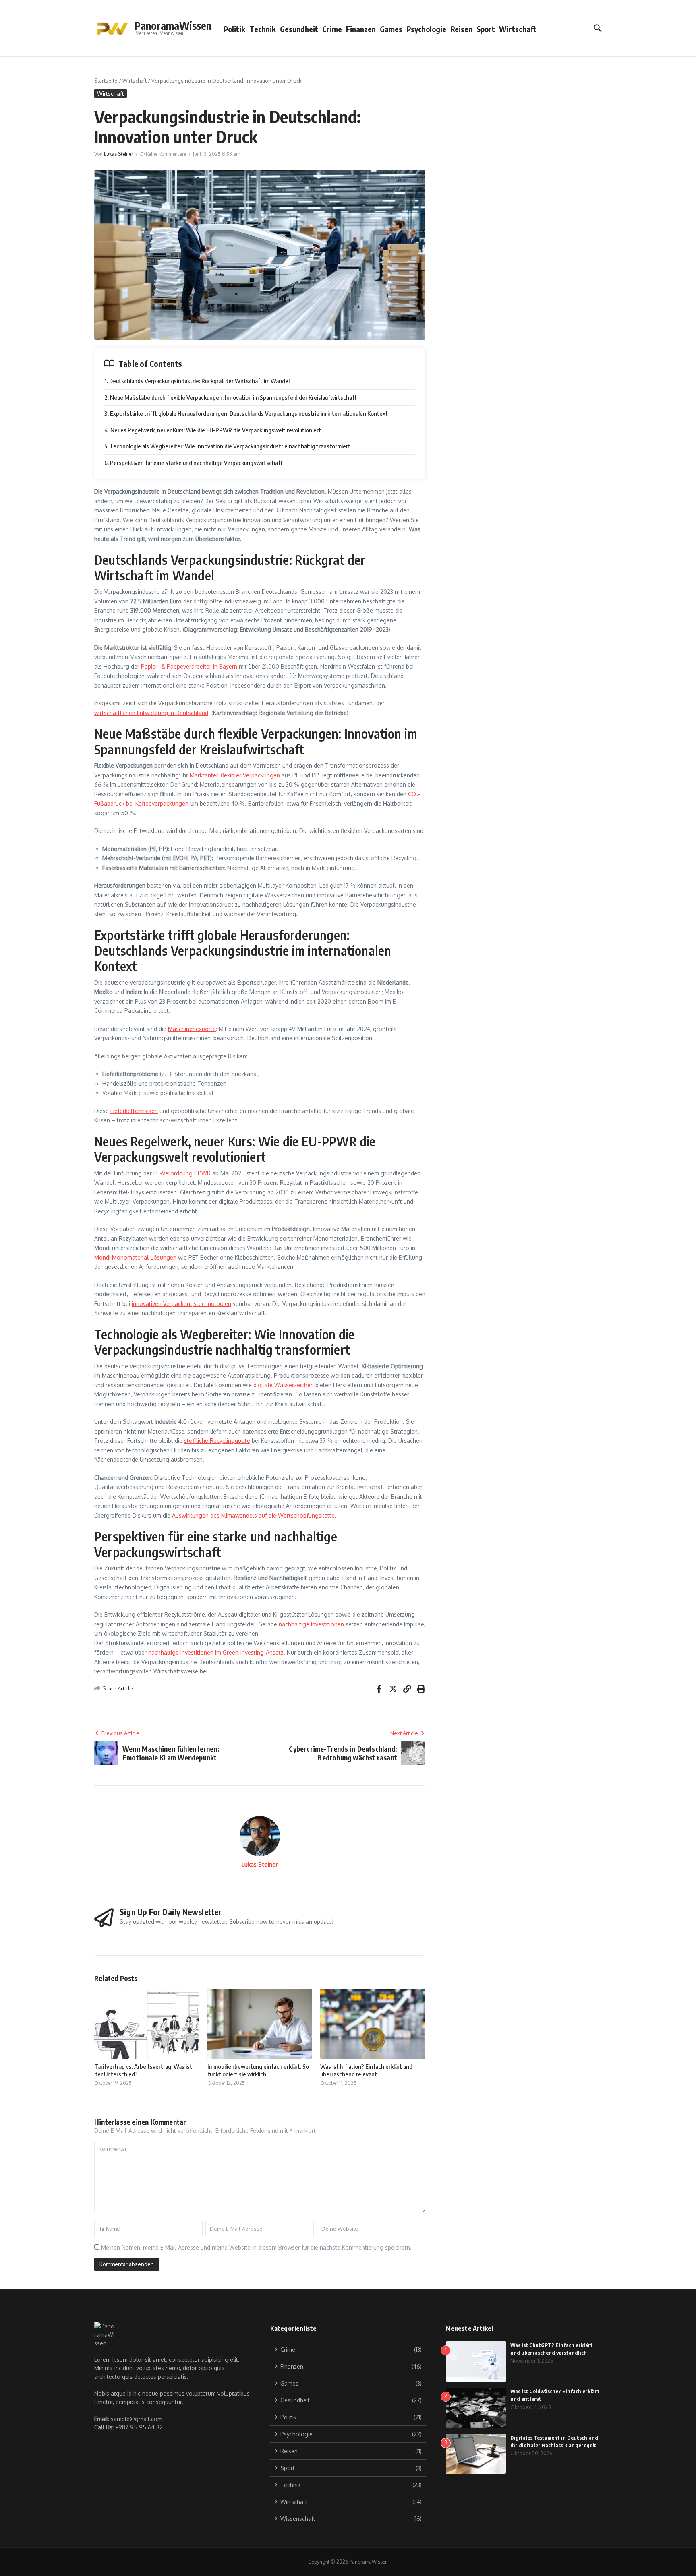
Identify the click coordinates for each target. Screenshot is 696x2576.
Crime (332, 29)
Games (391, 29)
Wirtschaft (518, 29)
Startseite (106, 81)
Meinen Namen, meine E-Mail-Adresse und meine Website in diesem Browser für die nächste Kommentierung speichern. (256, 2247)
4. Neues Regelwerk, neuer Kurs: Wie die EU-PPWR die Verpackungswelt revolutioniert (213, 430)
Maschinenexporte (192, 1029)
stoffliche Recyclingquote (217, 1441)
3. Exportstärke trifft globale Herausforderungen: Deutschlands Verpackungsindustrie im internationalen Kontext (246, 413)
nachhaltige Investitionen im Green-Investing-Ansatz (216, 1652)
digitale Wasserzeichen (284, 1385)
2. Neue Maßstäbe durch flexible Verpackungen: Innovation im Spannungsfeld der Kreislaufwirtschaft (231, 397)
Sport (486, 29)
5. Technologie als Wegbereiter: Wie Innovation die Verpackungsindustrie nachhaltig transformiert (227, 446)
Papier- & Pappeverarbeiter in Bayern (189, 666)
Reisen (461, 29)
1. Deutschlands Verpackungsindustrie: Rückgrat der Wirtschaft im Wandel (197, 381)
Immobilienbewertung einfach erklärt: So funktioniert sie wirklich (258, 2070)
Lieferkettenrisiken (134, 1111)
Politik (234, 29)
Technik (263, 29)
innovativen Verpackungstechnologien (181, 1304)
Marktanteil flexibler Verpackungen (235, 775)
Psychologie (426, 29)
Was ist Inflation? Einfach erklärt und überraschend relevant (366, 2070)
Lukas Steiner (118, 154)
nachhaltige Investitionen (311, 1624)
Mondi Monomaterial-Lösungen (135, 1257)
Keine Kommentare (166, 154)
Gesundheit (299, 29)
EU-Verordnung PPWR (182, 1173)
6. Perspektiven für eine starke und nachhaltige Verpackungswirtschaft (194, 463)
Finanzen (361, 29)
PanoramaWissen (173, 26)
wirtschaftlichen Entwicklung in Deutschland (151, 713)
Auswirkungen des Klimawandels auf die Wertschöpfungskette (253, 1515)
